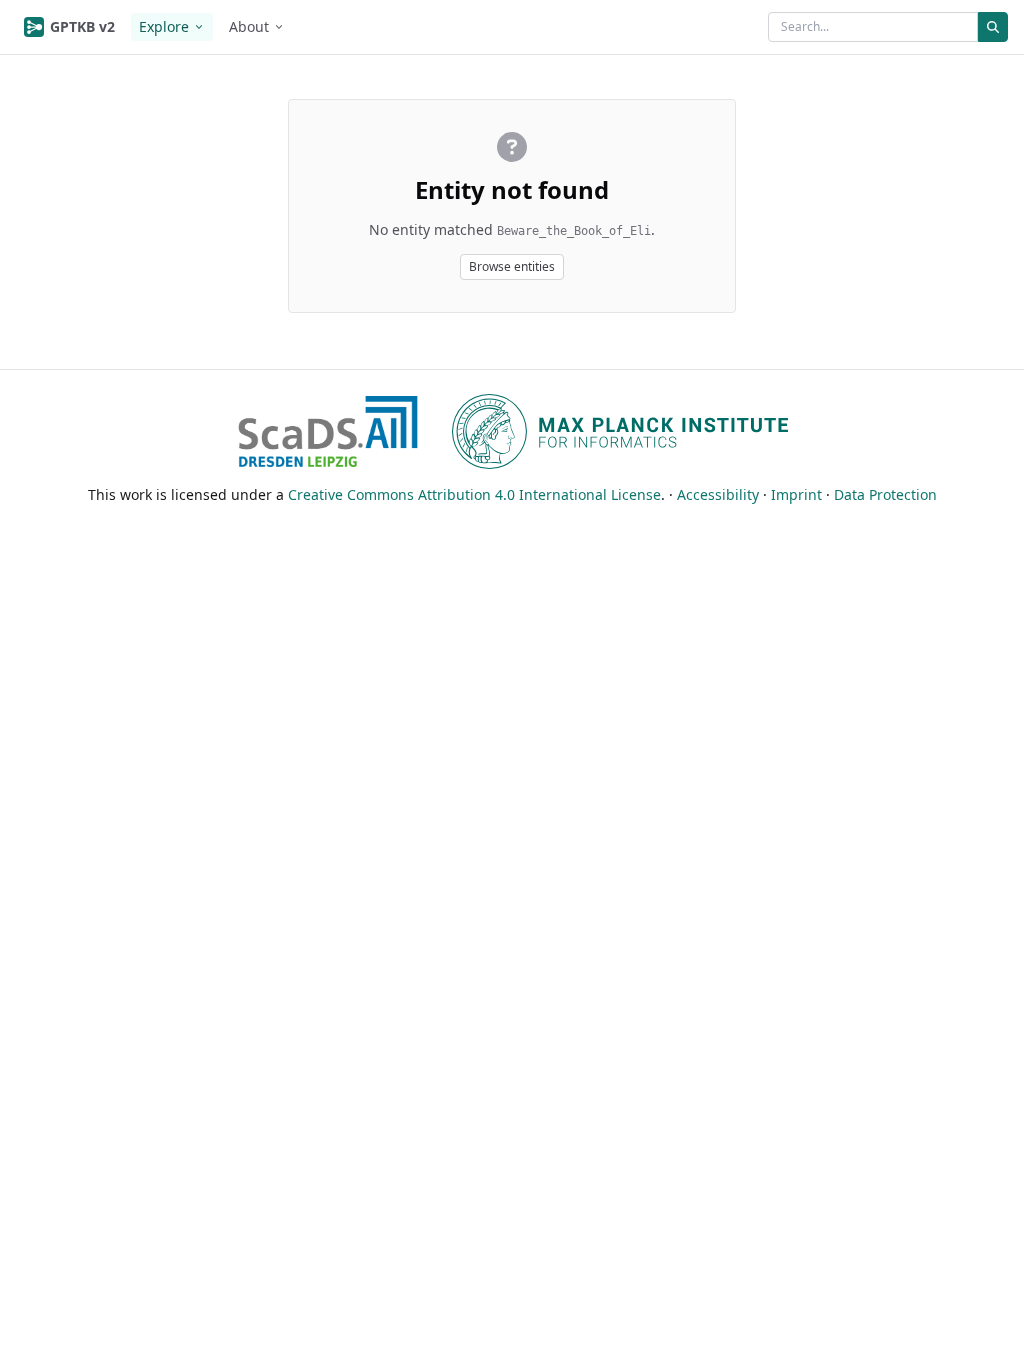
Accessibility (718, 494)
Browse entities (512, 266)
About (249, 26)
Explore (164, 26)
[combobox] (873, 27)
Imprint (796, 494)
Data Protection (885, 494)
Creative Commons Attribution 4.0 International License (474, 494)
